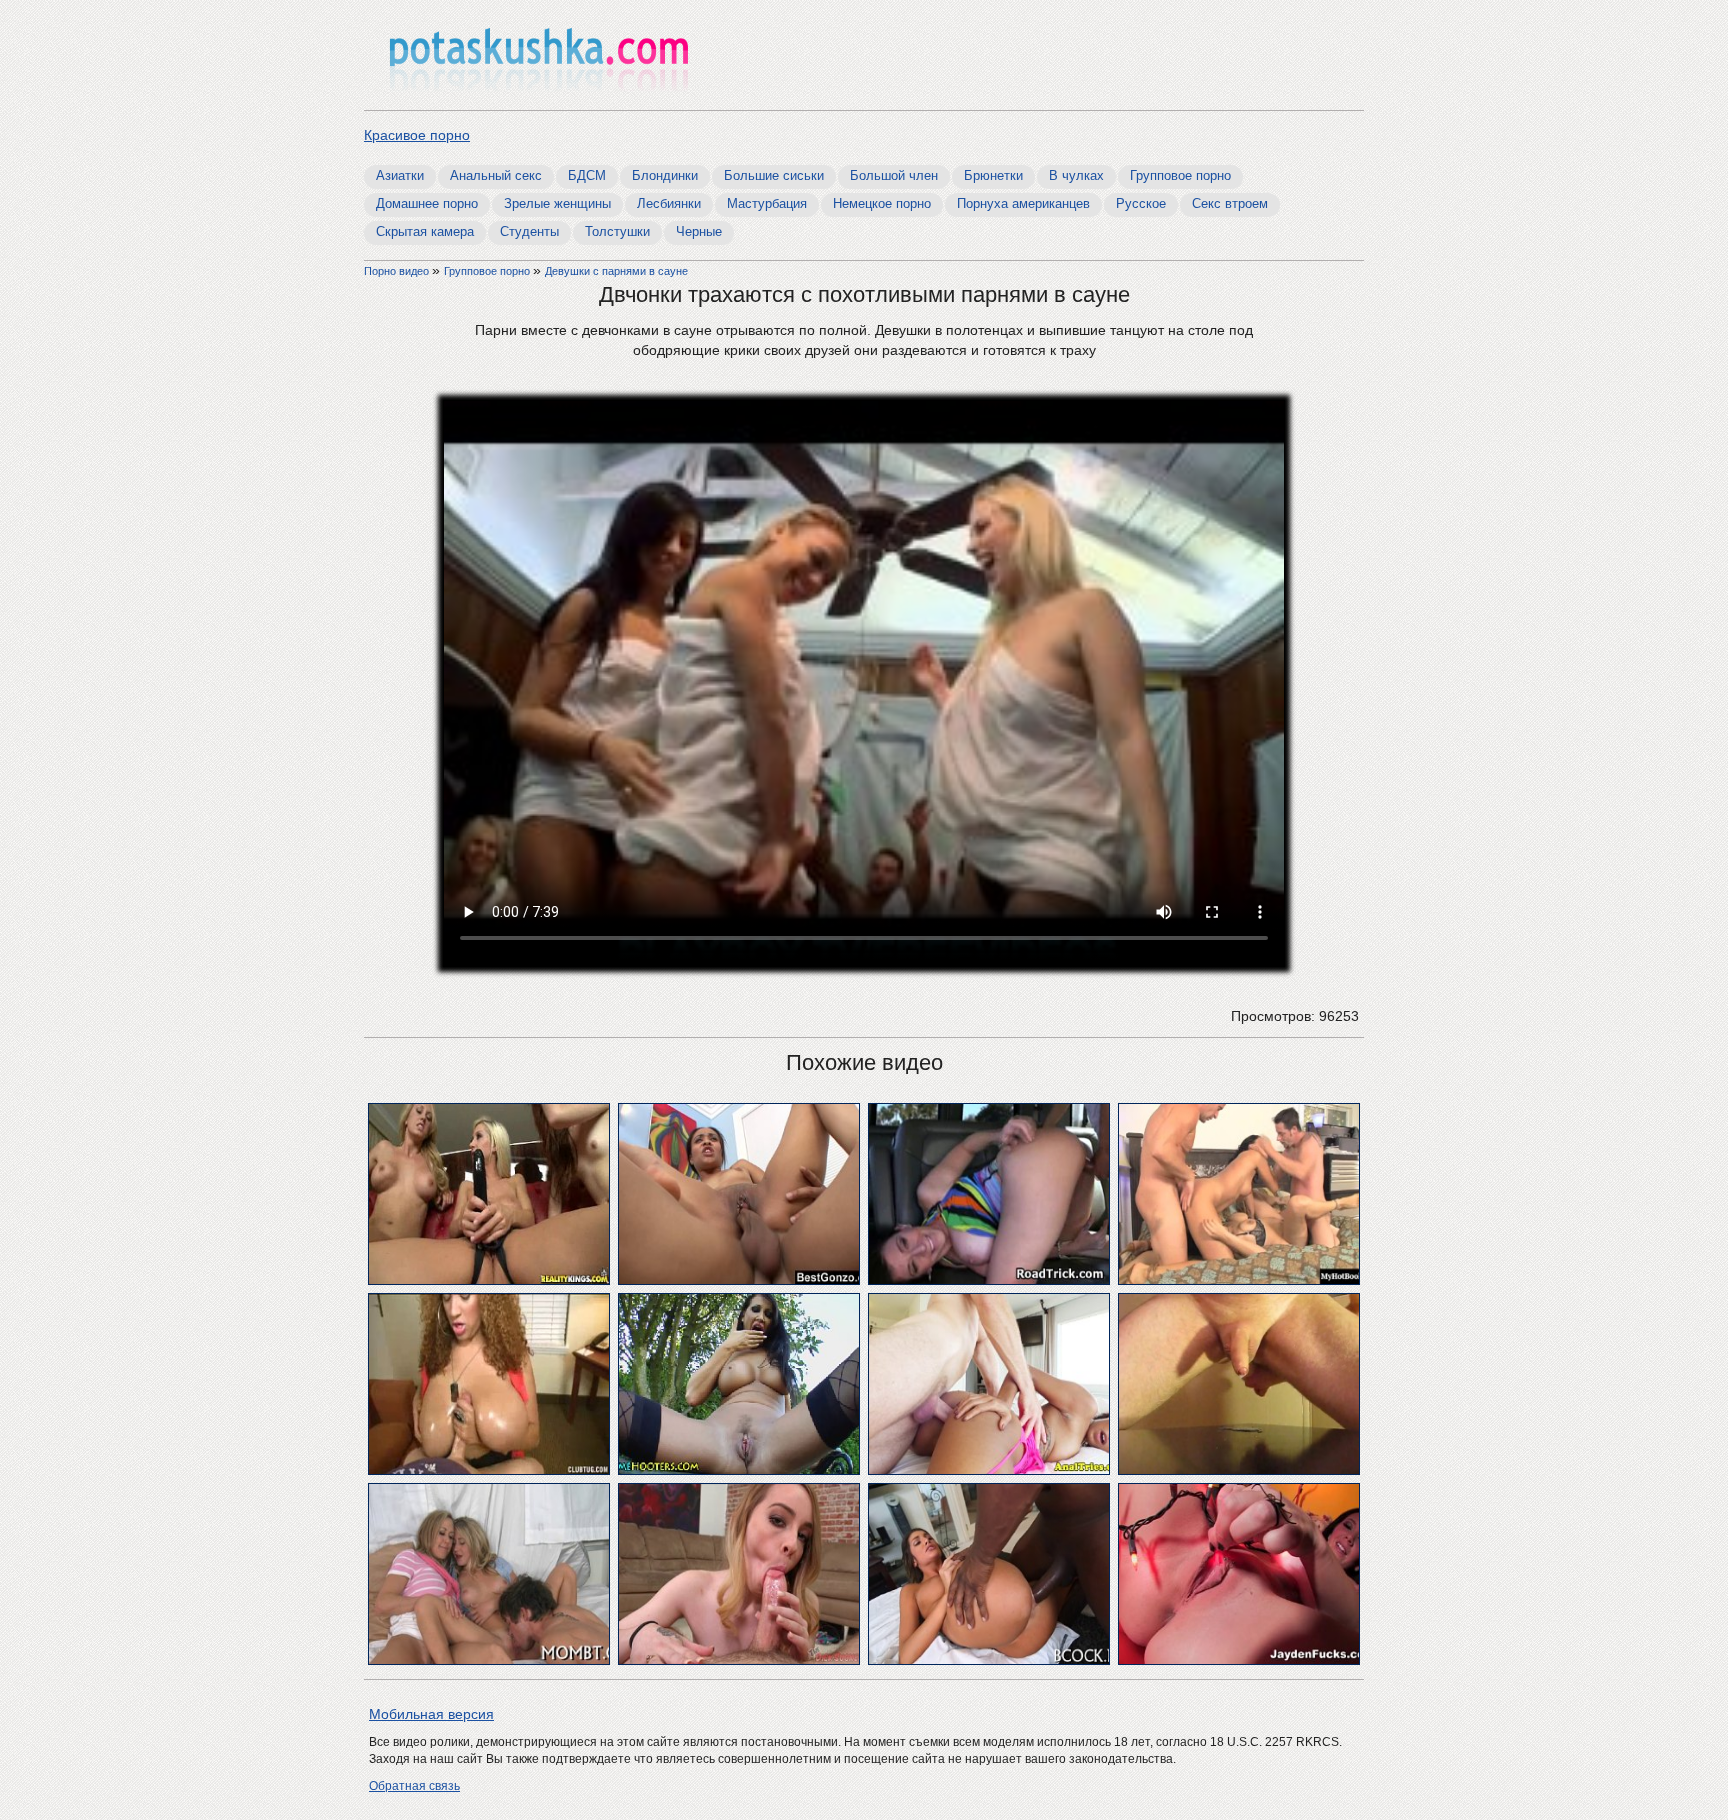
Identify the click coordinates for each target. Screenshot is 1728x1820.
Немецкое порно (882, 203)
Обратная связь (414, 1786)
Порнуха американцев (1023, 203)
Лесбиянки (669, 203)
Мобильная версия (431, 1714)
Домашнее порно (427, 203)
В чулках (1076, 175)
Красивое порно (417, 135)
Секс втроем (1230, 203)
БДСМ (587, 175)
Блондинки (665, 175)
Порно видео (398, 271)
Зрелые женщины (557, 203)
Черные (699, 231)
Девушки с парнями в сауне (616, 271)
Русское (1141, 203)
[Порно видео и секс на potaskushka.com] (539, 57)
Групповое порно (1180, 175)
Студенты (529, 231)
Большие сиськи (774, 175)
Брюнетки (993, 175)
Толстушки (617, 231)
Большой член (894, 175)
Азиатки (400, 175)
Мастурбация (767, 203)
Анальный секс (496, 175)
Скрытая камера (425, 231)
